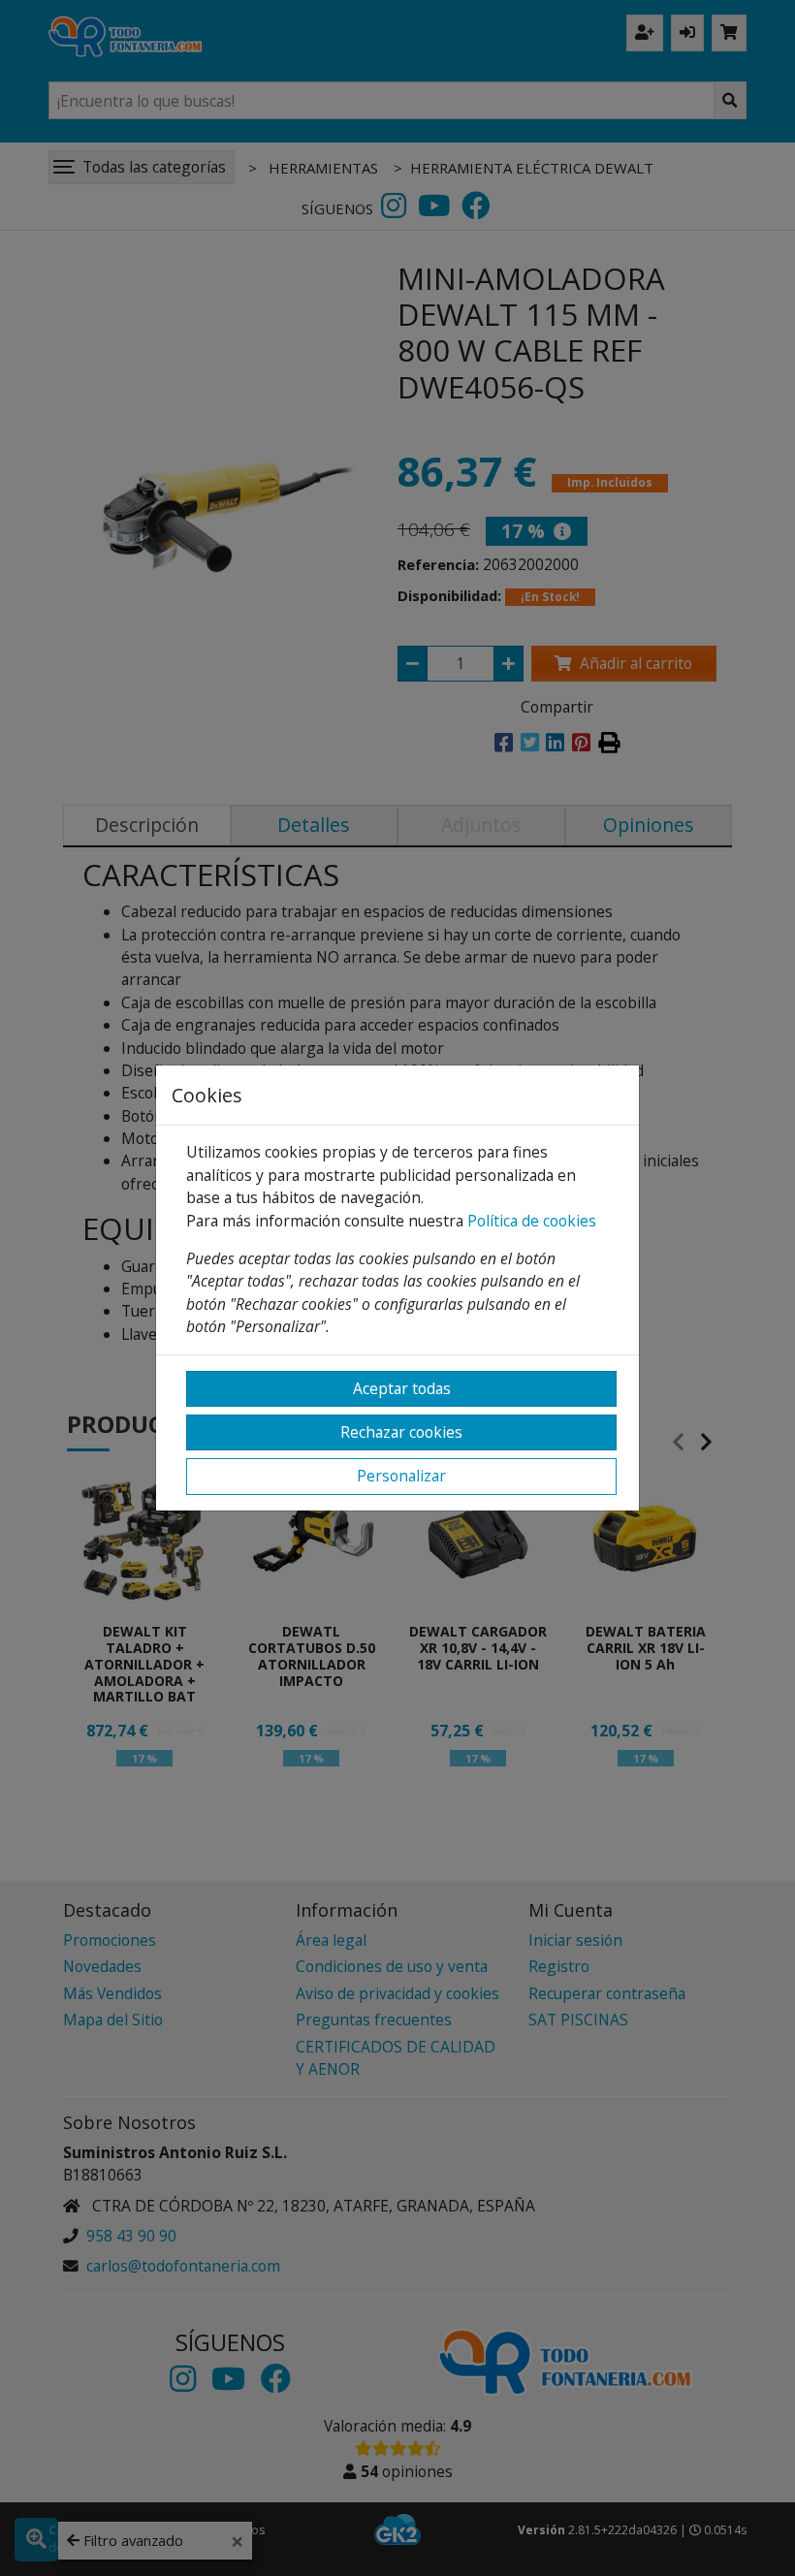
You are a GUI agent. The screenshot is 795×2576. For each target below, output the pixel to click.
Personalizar (401, 1476)
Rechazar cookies (401, 1432)
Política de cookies (532, 1221)
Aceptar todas (402, 1388)
